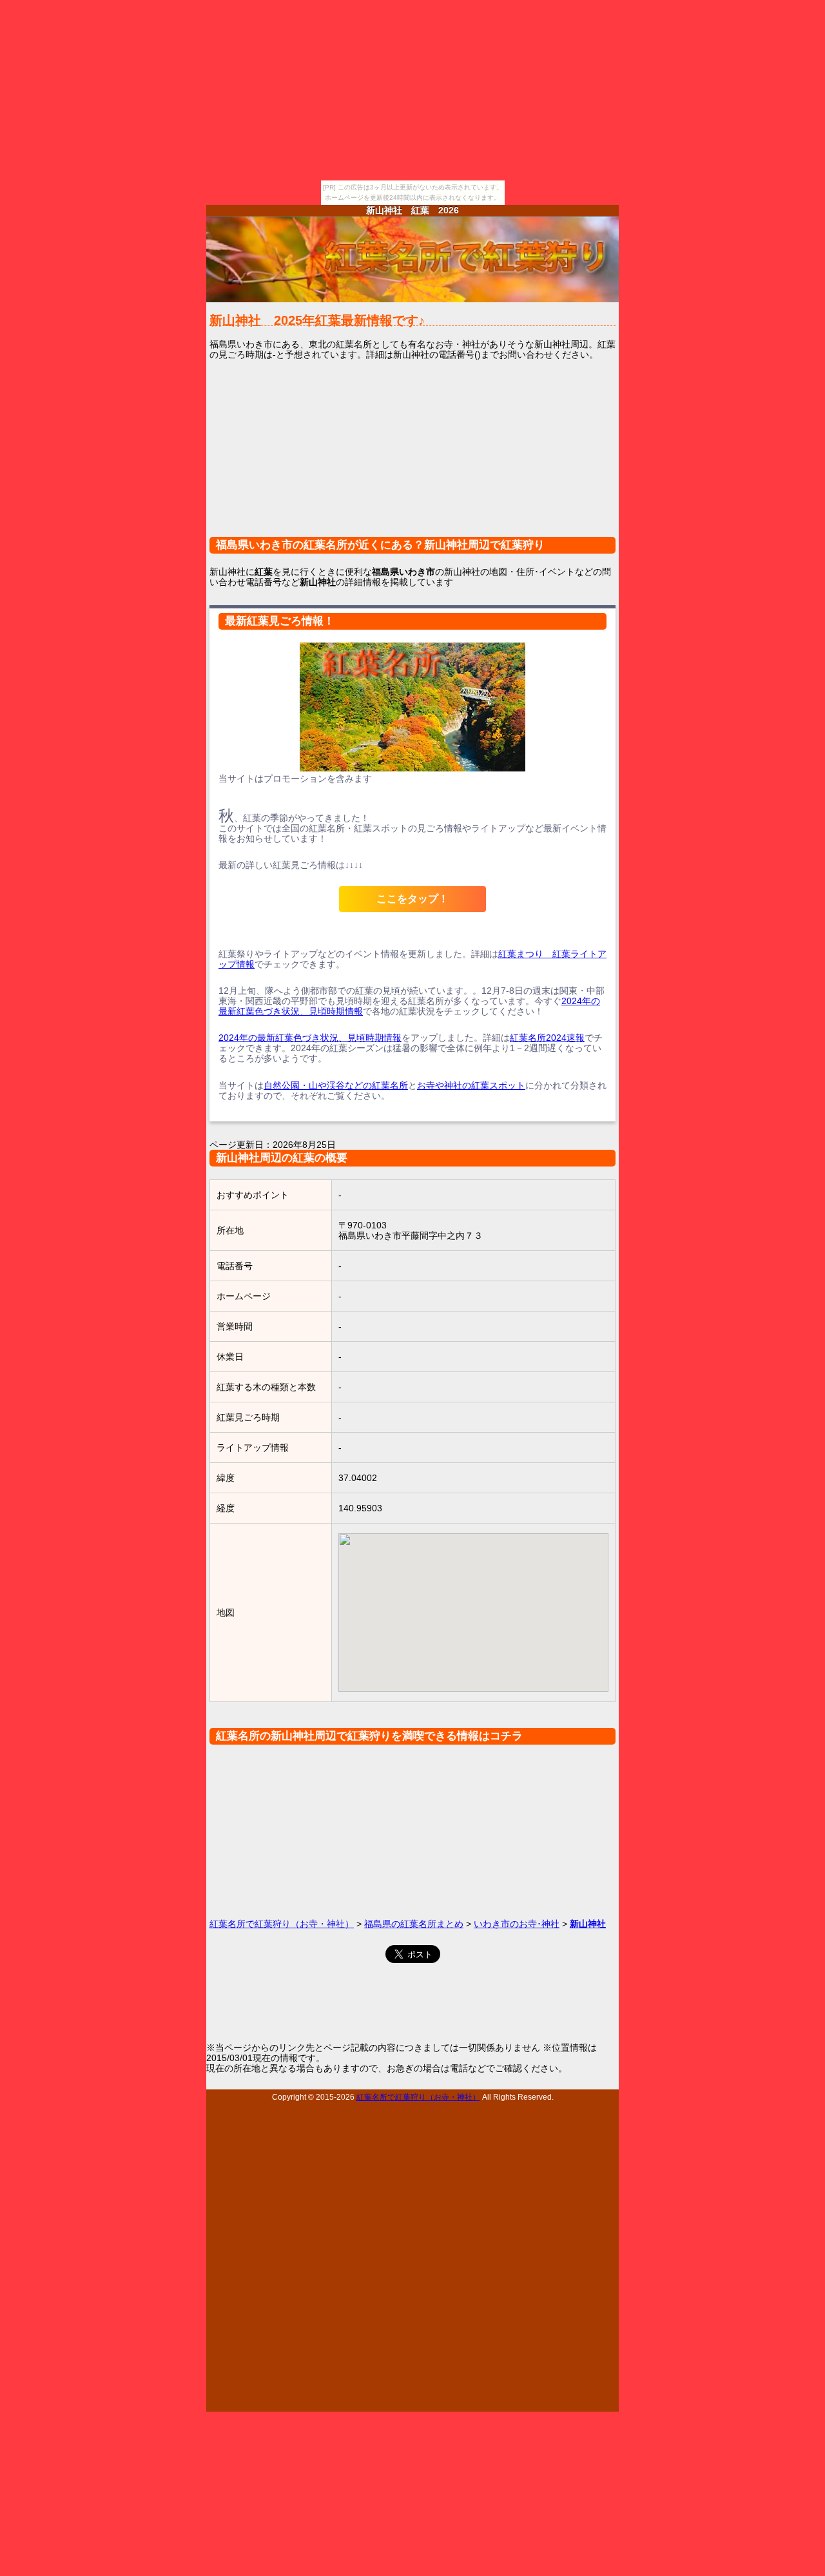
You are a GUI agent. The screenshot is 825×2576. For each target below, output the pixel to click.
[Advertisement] (412, 456)
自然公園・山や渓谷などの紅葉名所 (336, 1085)
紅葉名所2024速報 (547, 1038)
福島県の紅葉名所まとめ (414, 1924)
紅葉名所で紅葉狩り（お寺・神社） (282, 1924)
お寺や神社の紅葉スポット (471, 1085)
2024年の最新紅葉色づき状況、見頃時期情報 (310, 1038)
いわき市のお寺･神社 (517, 1924)
